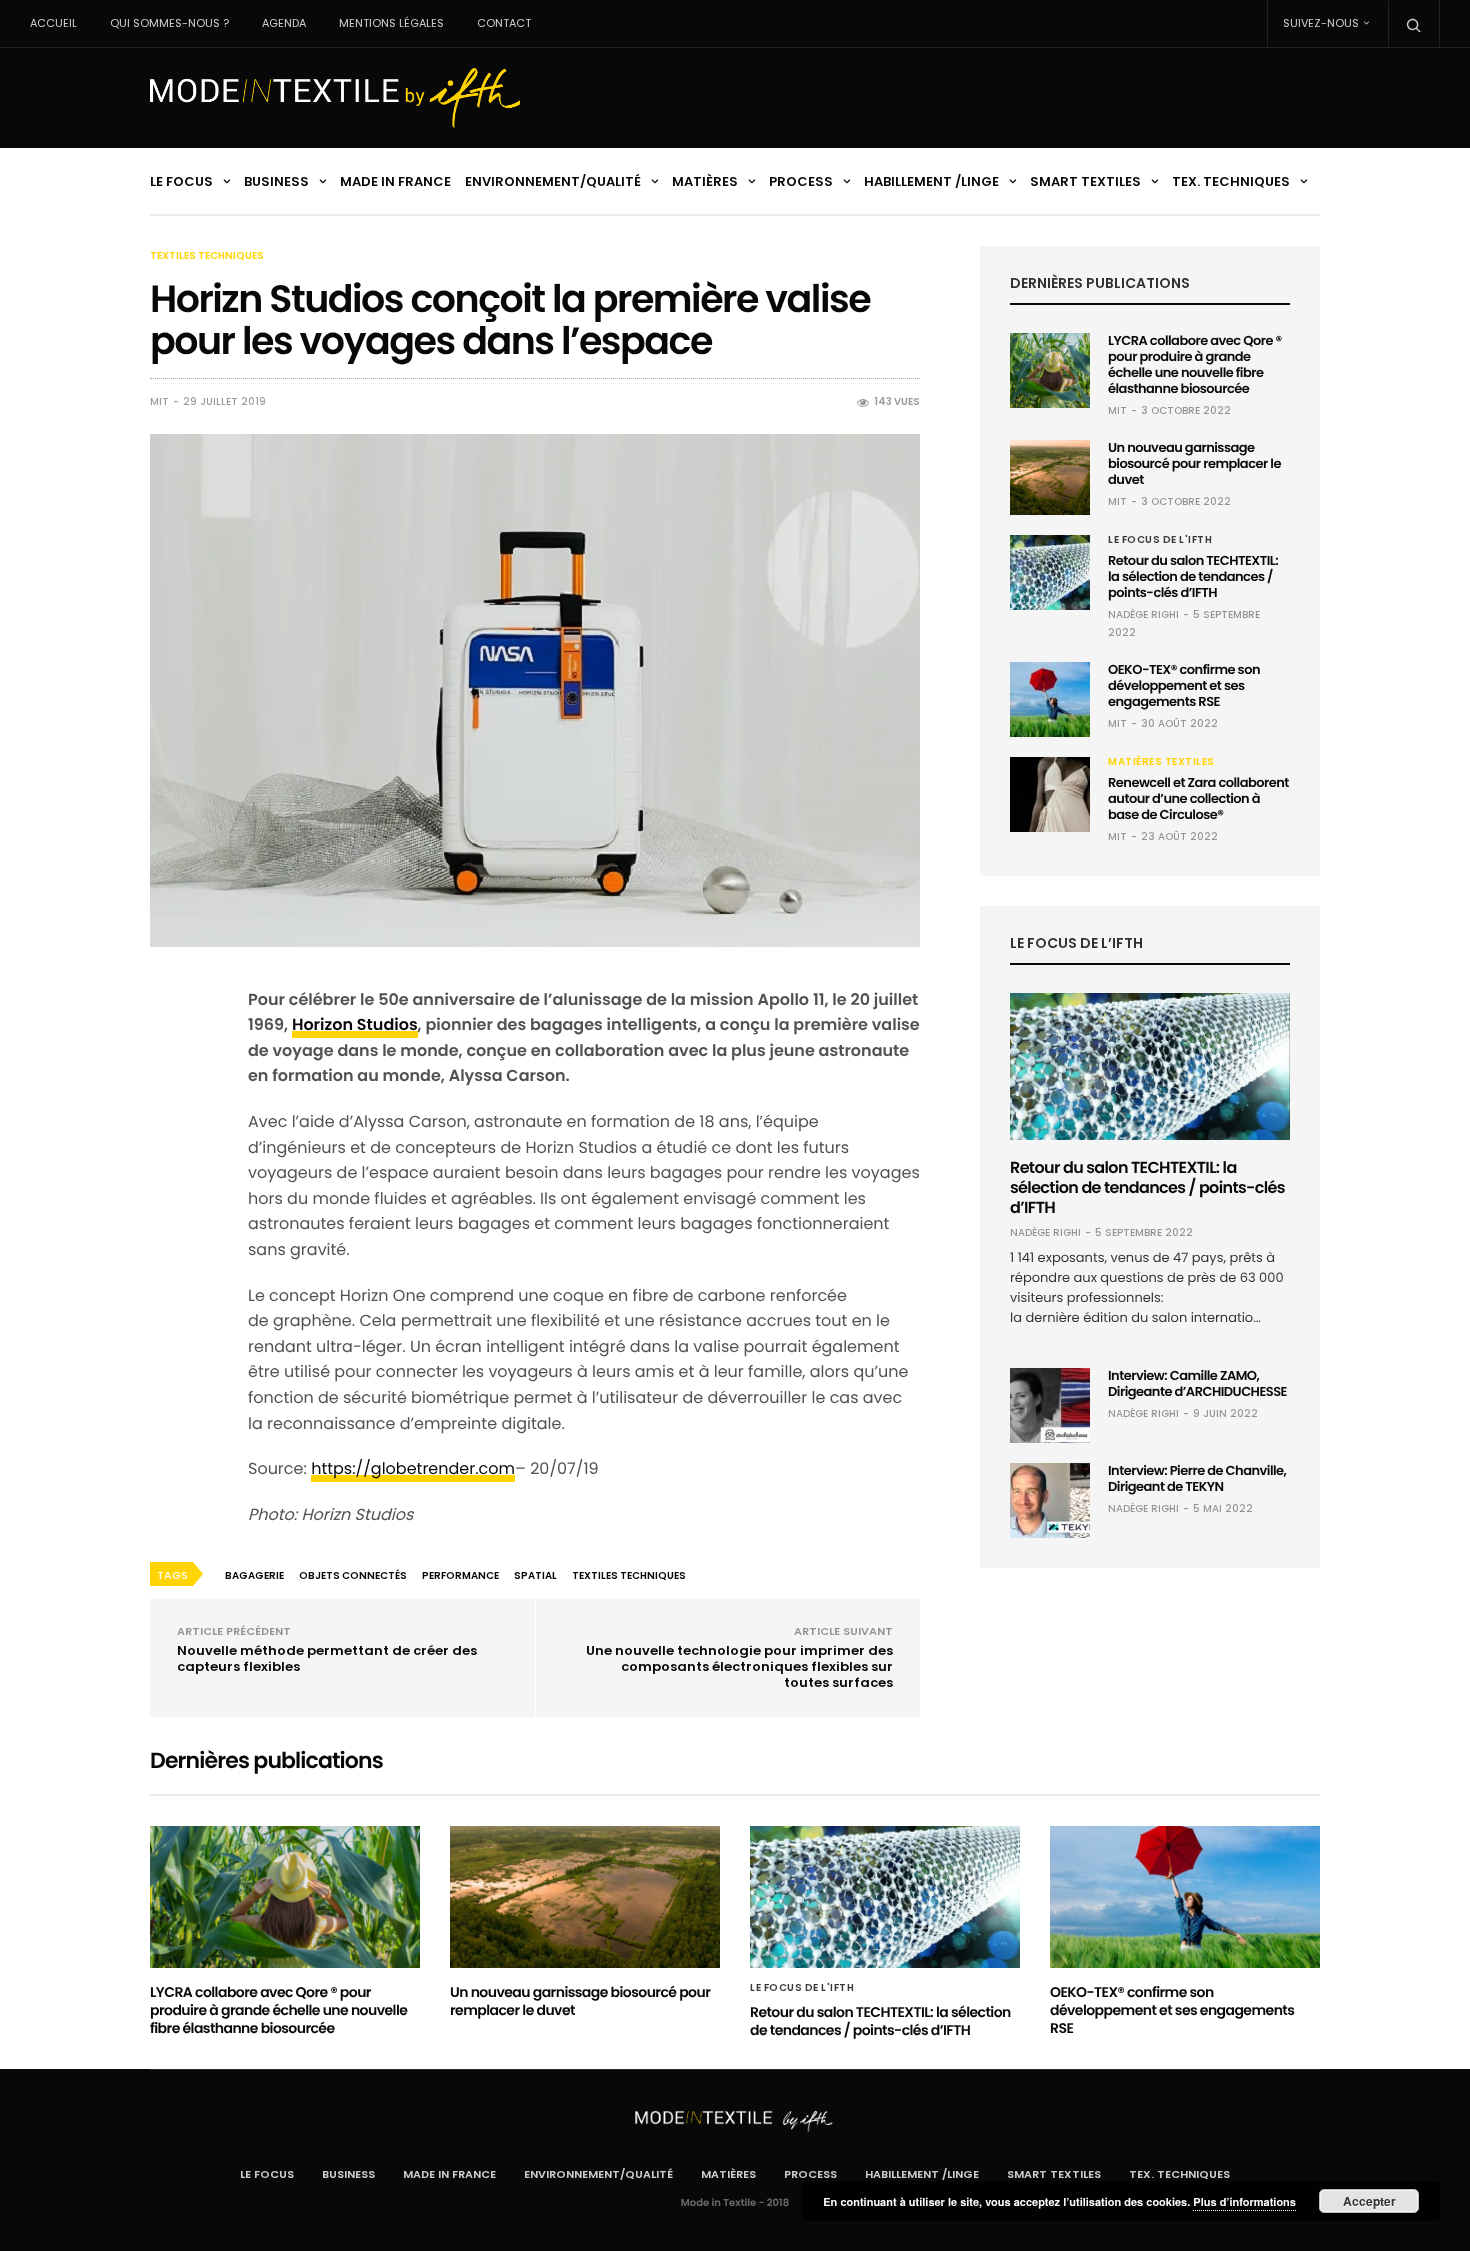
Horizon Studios (355, 1024)
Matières (705, 181)
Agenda (284, 23)
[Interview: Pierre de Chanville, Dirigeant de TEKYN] (1050, 1500)
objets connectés (353, 1575)
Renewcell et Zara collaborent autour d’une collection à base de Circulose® (1198, 798)
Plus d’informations (1244, 2202)
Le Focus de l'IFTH (1160, 540)
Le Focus (181, 181)
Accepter (1369, 2201)
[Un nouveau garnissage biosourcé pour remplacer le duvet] (1050, 477)
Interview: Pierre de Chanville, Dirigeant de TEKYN (1197, 1478)
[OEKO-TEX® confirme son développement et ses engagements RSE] (1050, 699)
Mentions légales (391, 23)
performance (460, 1575)
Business (276, 181)
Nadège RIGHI (1143, 614)
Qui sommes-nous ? (169, 23)
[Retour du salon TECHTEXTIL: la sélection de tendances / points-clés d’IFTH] (1050, 572)
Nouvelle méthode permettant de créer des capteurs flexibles (327, 1658)
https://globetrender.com (413, 1468)
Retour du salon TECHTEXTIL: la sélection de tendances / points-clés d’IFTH (1193, 576)
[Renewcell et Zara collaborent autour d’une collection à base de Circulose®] (1050, 794)
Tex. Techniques (1231, 181)
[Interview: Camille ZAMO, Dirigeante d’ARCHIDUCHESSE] (1050, 1405)
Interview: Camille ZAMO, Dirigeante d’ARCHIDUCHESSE (1197, 1383)
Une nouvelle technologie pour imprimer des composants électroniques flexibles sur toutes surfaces (739, 1666)
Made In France (395, 181)
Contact (504, 23)
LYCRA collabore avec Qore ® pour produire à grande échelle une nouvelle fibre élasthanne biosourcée (1195, 364)
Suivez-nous (1321, 23)
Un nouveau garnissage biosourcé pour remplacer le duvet (1194, 463)
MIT (159, 402)
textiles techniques (629, 1575)
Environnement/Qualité (553, 181)
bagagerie (254, 1575)
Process (801, 181)
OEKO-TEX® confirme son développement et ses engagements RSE (1184, 685)
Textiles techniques (207, 256)
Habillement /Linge (931, 181)
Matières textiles (1161, 762)
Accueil (53, 23)
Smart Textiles (1085, 181)
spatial (535, 1575)
